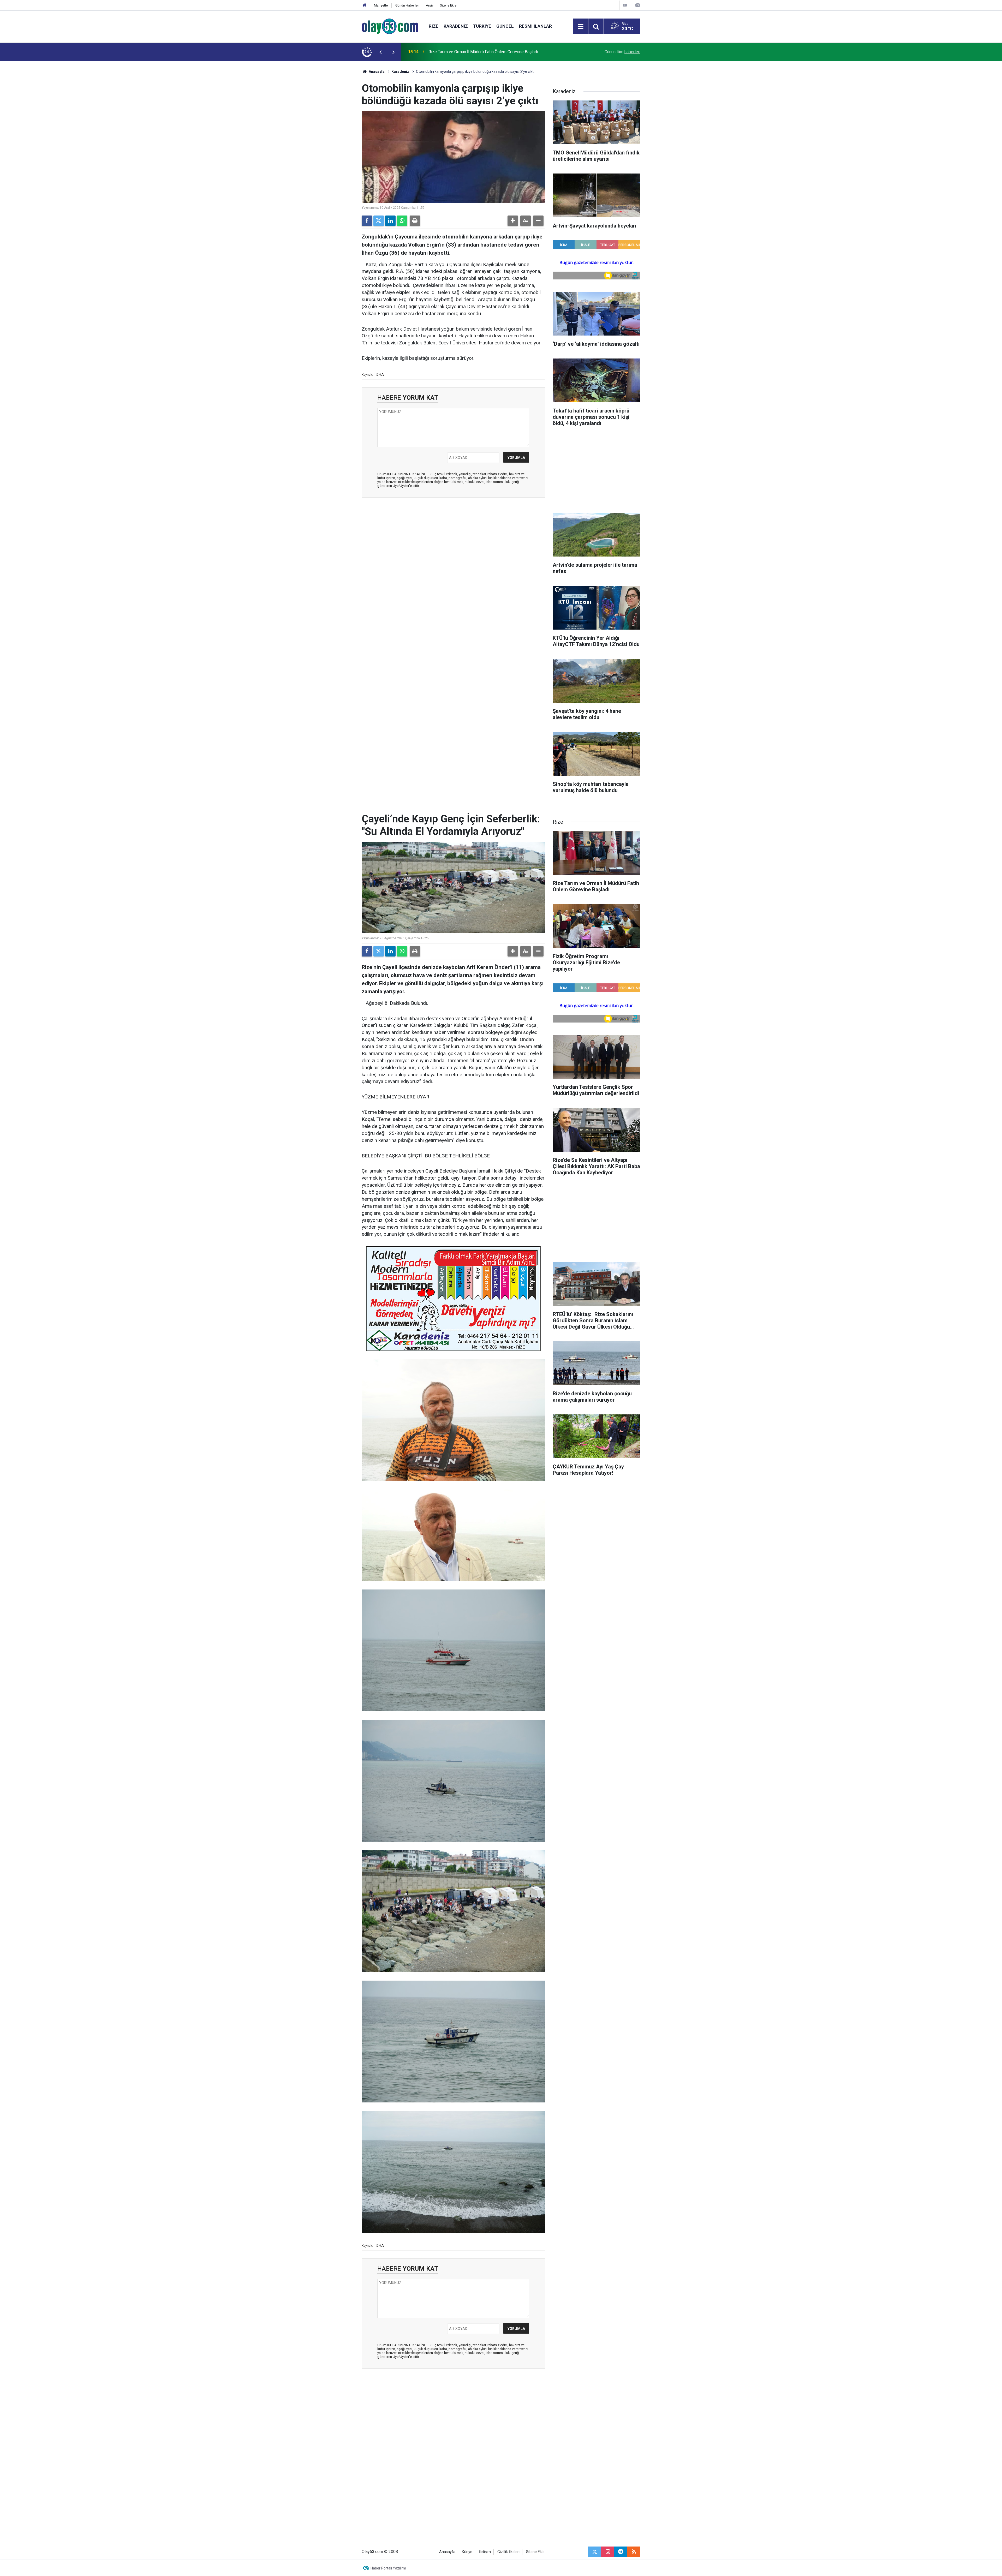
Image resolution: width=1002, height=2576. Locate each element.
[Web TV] (625, 5)
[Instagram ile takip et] (608, 2552)
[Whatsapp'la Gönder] (402, 221)
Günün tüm (622, 52)
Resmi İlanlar (535, 26)
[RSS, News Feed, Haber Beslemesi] (634, 2552)
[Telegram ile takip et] (621, 2552)
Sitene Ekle (448, 5)
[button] (513, 221)
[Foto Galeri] (637, 5)
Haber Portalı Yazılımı (388, 2568)
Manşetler (381, 5)
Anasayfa (376, 71)
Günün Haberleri (407, 5)
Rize (434, 26)
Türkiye (482, 26)
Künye (467, 2552)
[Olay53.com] (390, 26)
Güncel (505, 26)
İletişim (485, 2552)
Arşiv (430, 5)
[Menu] (581, 27)
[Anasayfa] (365, 5)
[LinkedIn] (390, 221)
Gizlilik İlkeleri (508, 2552)
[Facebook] (367, 221)
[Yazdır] (415, 221)
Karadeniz (456, 26)
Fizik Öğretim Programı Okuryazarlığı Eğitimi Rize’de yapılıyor (484, 52)
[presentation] (380, 52)
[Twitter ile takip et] (595, 2552)
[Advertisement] (337, 139)
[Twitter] (379, 221)
